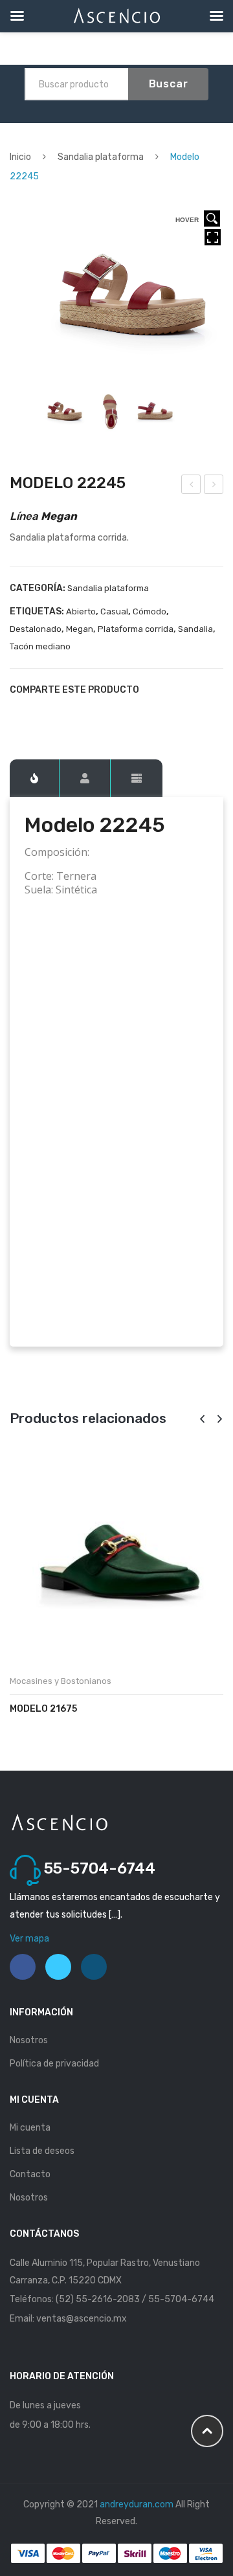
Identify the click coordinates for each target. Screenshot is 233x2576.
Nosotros (29, 2040)
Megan (80, 629)
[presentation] (202, 1419)
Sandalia (195, 629)
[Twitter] (37, 713)
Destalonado (36, 629)
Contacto (30, 2174)
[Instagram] (94, 1967)
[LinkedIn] (103, 713)
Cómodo (150, 611)
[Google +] (81, 713)
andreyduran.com (137, 2504)
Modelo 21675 (43, 1709)
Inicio (20, 157)
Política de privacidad (54, 2064)
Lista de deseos (42, 2151)
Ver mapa (29, 1939)
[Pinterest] (59, 713)
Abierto (81, 611)
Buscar (169, 84)
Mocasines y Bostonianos (61, 1681)
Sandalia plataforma (101, 157)
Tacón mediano (40, 646)
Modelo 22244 (192, 486)
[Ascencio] (59, 1822)
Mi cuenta (30, 2128)
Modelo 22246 (214, 486)
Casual (114, 611)
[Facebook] (15, 713)
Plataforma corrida (136, 629)
